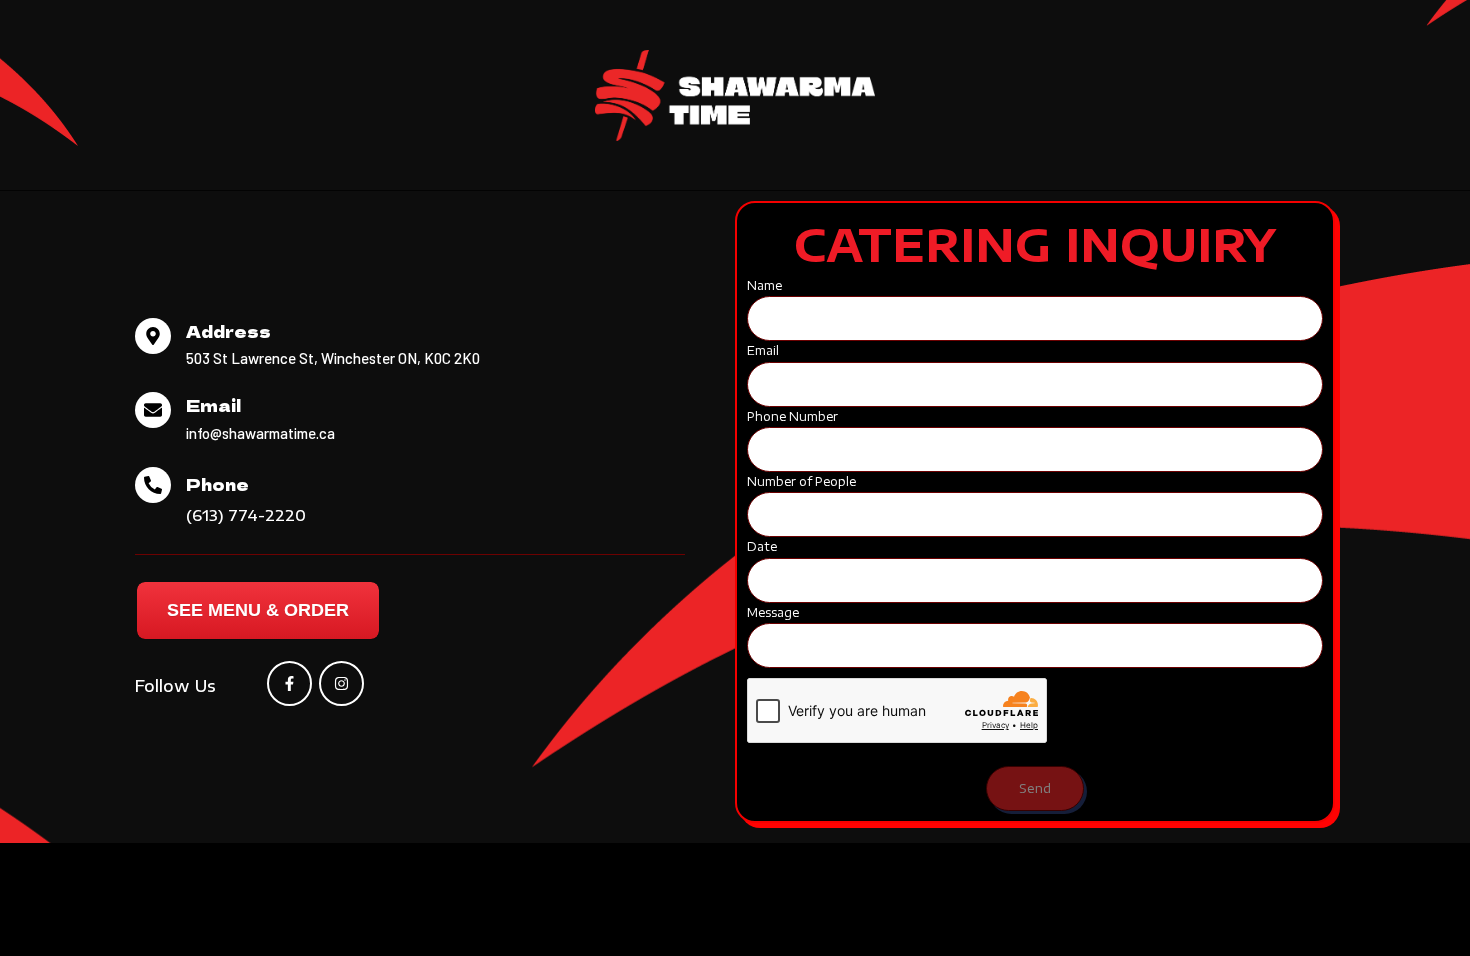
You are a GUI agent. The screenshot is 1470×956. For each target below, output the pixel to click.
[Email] (153, 410)
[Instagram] (341, 683)
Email (213, 405)
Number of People (801, 481)
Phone (217, 484)
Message (773, 612)
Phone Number (792, 416)
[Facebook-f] (289, 683)
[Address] (153, 336)
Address (228, 331)
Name (764, 285)
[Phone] (153, 485)
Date (762, 546)
